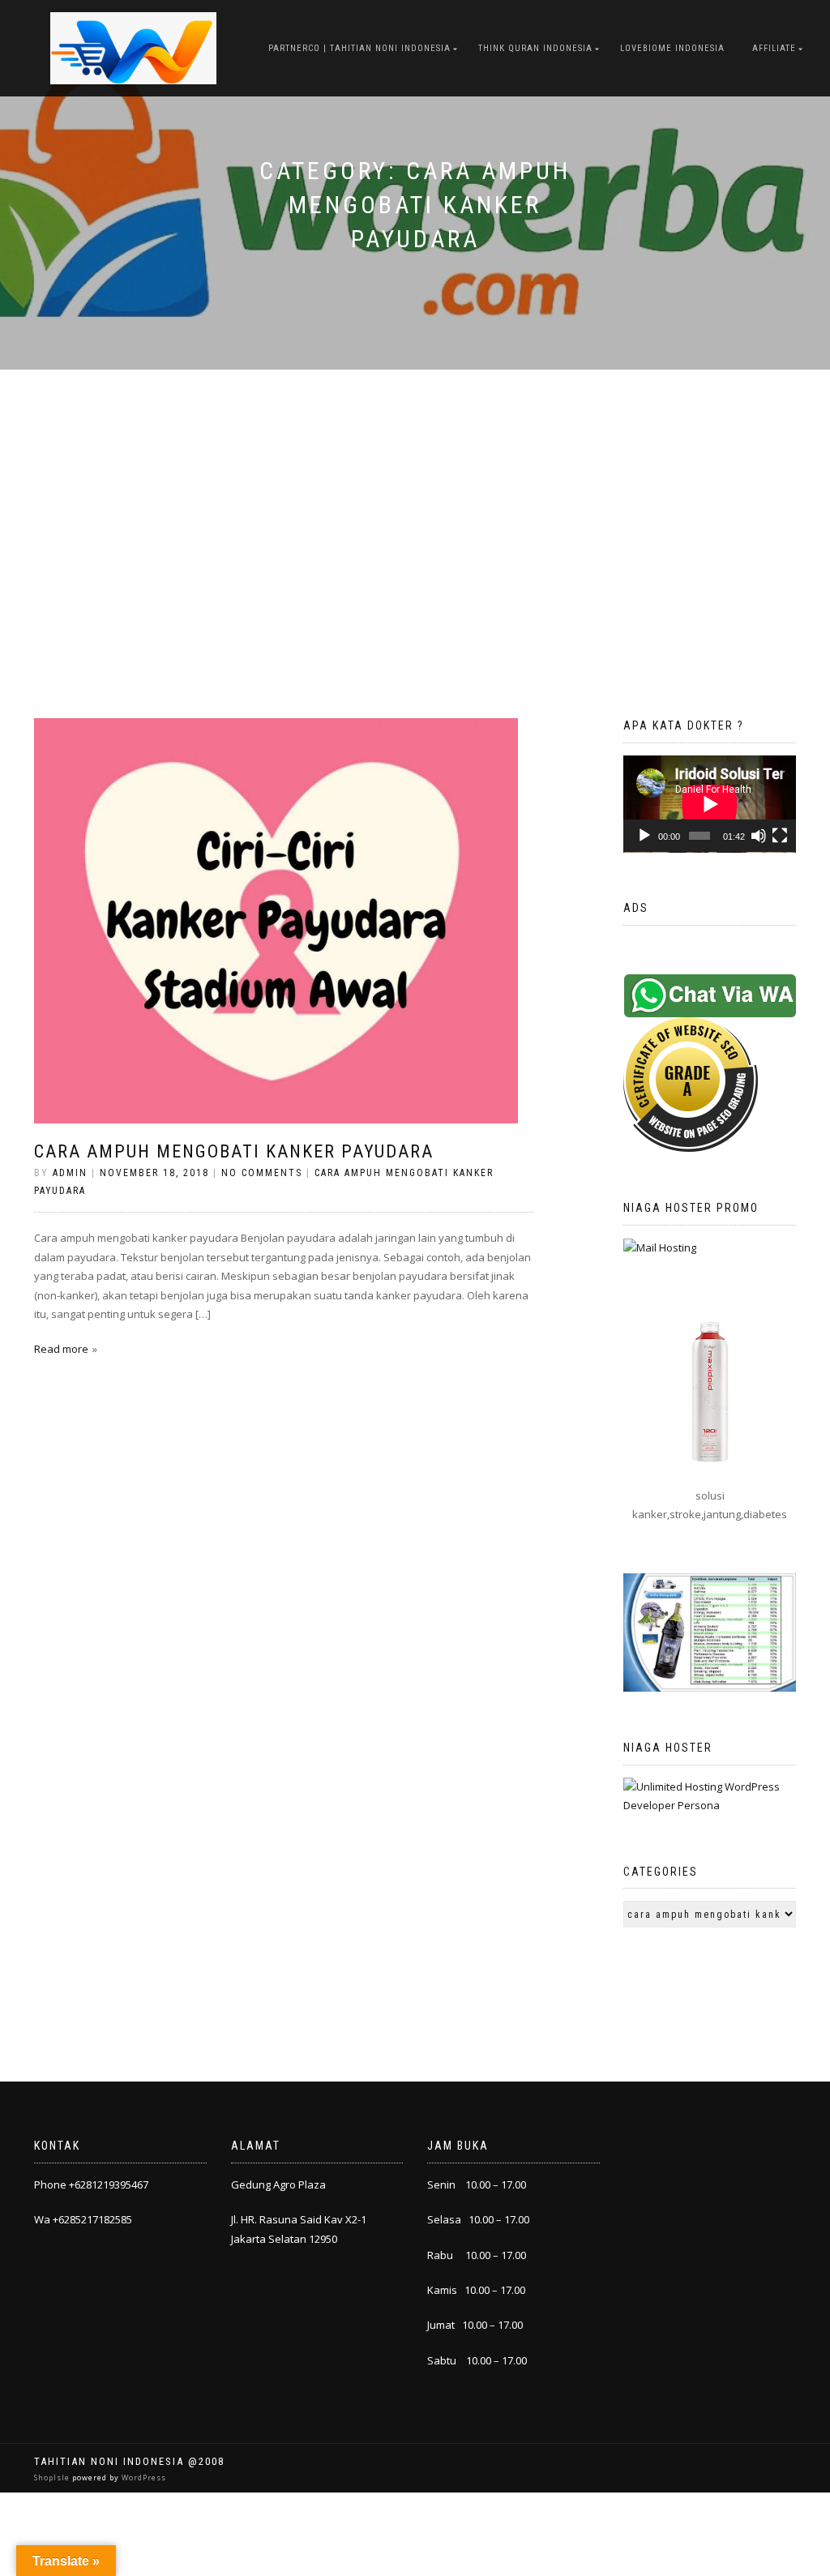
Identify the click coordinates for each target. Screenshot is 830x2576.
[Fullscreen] (780, 836)
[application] (710, 804)
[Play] (644, 836)
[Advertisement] (415, 491)
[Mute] (759, 836)
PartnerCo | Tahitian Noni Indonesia (359, 48)
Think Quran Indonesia (535, 48)
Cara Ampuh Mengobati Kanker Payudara (234, 1151)
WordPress (143, 2478)
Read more (61, 1349)
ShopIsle (53, 2478)
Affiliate (774, 48)
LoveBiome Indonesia (672, 48)
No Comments (262, 1173)
